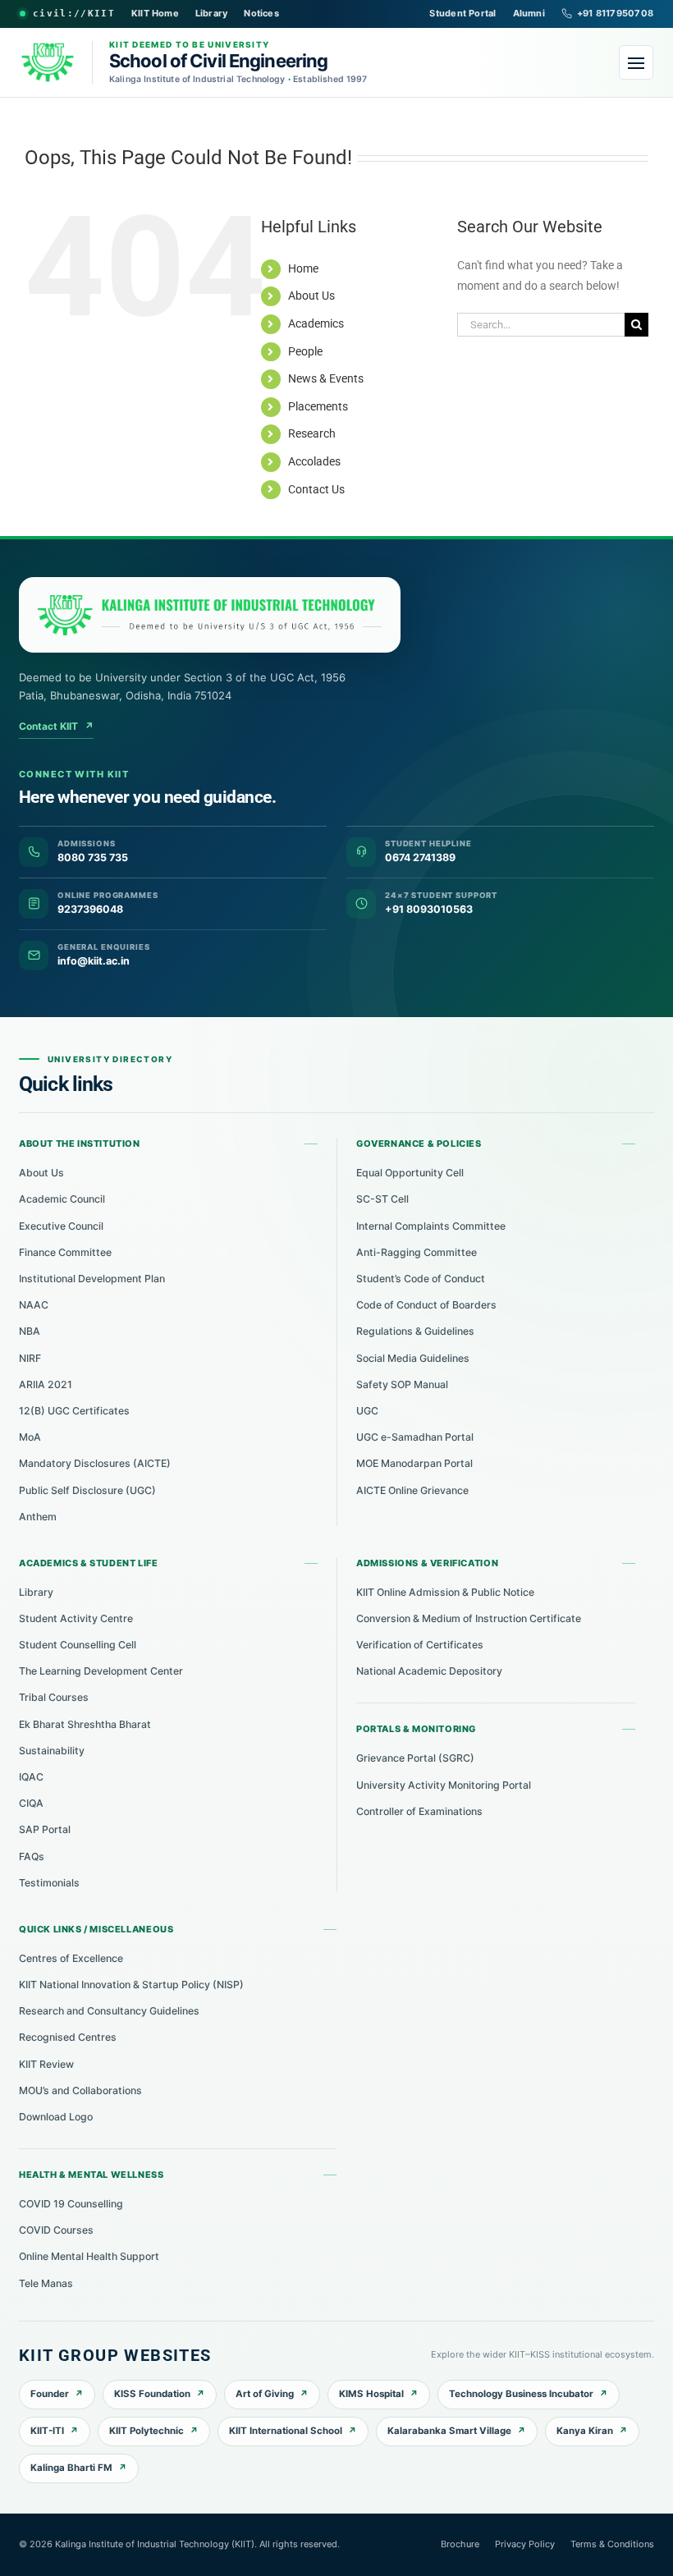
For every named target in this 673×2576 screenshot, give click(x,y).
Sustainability (52, 1751)
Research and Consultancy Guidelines (109, 2011)
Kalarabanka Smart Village (449, 2431)
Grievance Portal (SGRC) (415, 1758)
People (305, 351)
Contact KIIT (56, 726)
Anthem (38, 1517)
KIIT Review (46, 2064)
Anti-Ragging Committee (417, 1252)
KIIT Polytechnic (147, 2431)
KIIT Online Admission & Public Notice (445, 1592)
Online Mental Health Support (89, 2256)
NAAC (34, 1305)
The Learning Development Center (101, 1671)
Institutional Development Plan (92, 1279)
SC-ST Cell (382, 1199)
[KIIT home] (210, 615)
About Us (311, 296)
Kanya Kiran (585, 2431)
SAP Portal (45, 1829)
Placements (318, 406)
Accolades (314, 461)
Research (312, 433)
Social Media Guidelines (413, 1358)
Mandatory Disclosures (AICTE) (95, 1463)
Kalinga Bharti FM (71, 2468)
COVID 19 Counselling (71, 2204)
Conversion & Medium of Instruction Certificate (469, 1618)
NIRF (30, 1358)
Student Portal (462, 13)
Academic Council (62, 1199)
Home (303, 268)
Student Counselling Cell (78, 1645)
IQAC (31, 1777)
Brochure (460, 2544)
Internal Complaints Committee (431, 1226)
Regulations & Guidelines (415, 1331)
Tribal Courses (54, 1697)
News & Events (326, 378)
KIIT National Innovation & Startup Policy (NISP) (131, 1985)
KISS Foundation (152, 2394)
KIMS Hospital (371, 2394)
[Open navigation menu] (636, 62)
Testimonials (49, 1883)
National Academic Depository (429, 1671)
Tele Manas (46, 2283)
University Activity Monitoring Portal (444, 1785)
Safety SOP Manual (402, 1384)
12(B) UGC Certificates (74, 1411)
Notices (261, 13)
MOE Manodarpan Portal (414, 1463)
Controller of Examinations (419, 1811)
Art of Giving (265, 2394)
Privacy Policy (525, 2544)
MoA (30, 1437)
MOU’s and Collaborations (80, 2090)
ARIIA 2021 (46, 1384)
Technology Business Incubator (521, 2394)
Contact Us (316, 489)
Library (212, 13)
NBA (30, 1331)
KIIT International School (286, 2431)
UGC (367, 1411)
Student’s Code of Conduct (421, 1279)
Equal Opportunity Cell (410, 1173)
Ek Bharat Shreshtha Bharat (85, 1724)
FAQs (32, 1856)
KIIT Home (155, 13)
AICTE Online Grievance (412, 1490)
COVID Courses (56, 2230)
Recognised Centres (68, 2037)
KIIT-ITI (47, 2431)
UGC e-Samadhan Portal (415, 1437)
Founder (50, 2394)
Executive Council (61, 1226)
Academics (316, 323)
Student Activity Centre (76, 1618)
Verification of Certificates (420, 1645)
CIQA (31, 1803)
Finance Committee (65, 1252)
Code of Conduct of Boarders (426, 1305)
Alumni (529, 13)
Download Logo (56, 2117)
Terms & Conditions (612, 2544)
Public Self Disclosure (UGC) (87, 1490)
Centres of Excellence (71, 1958)
